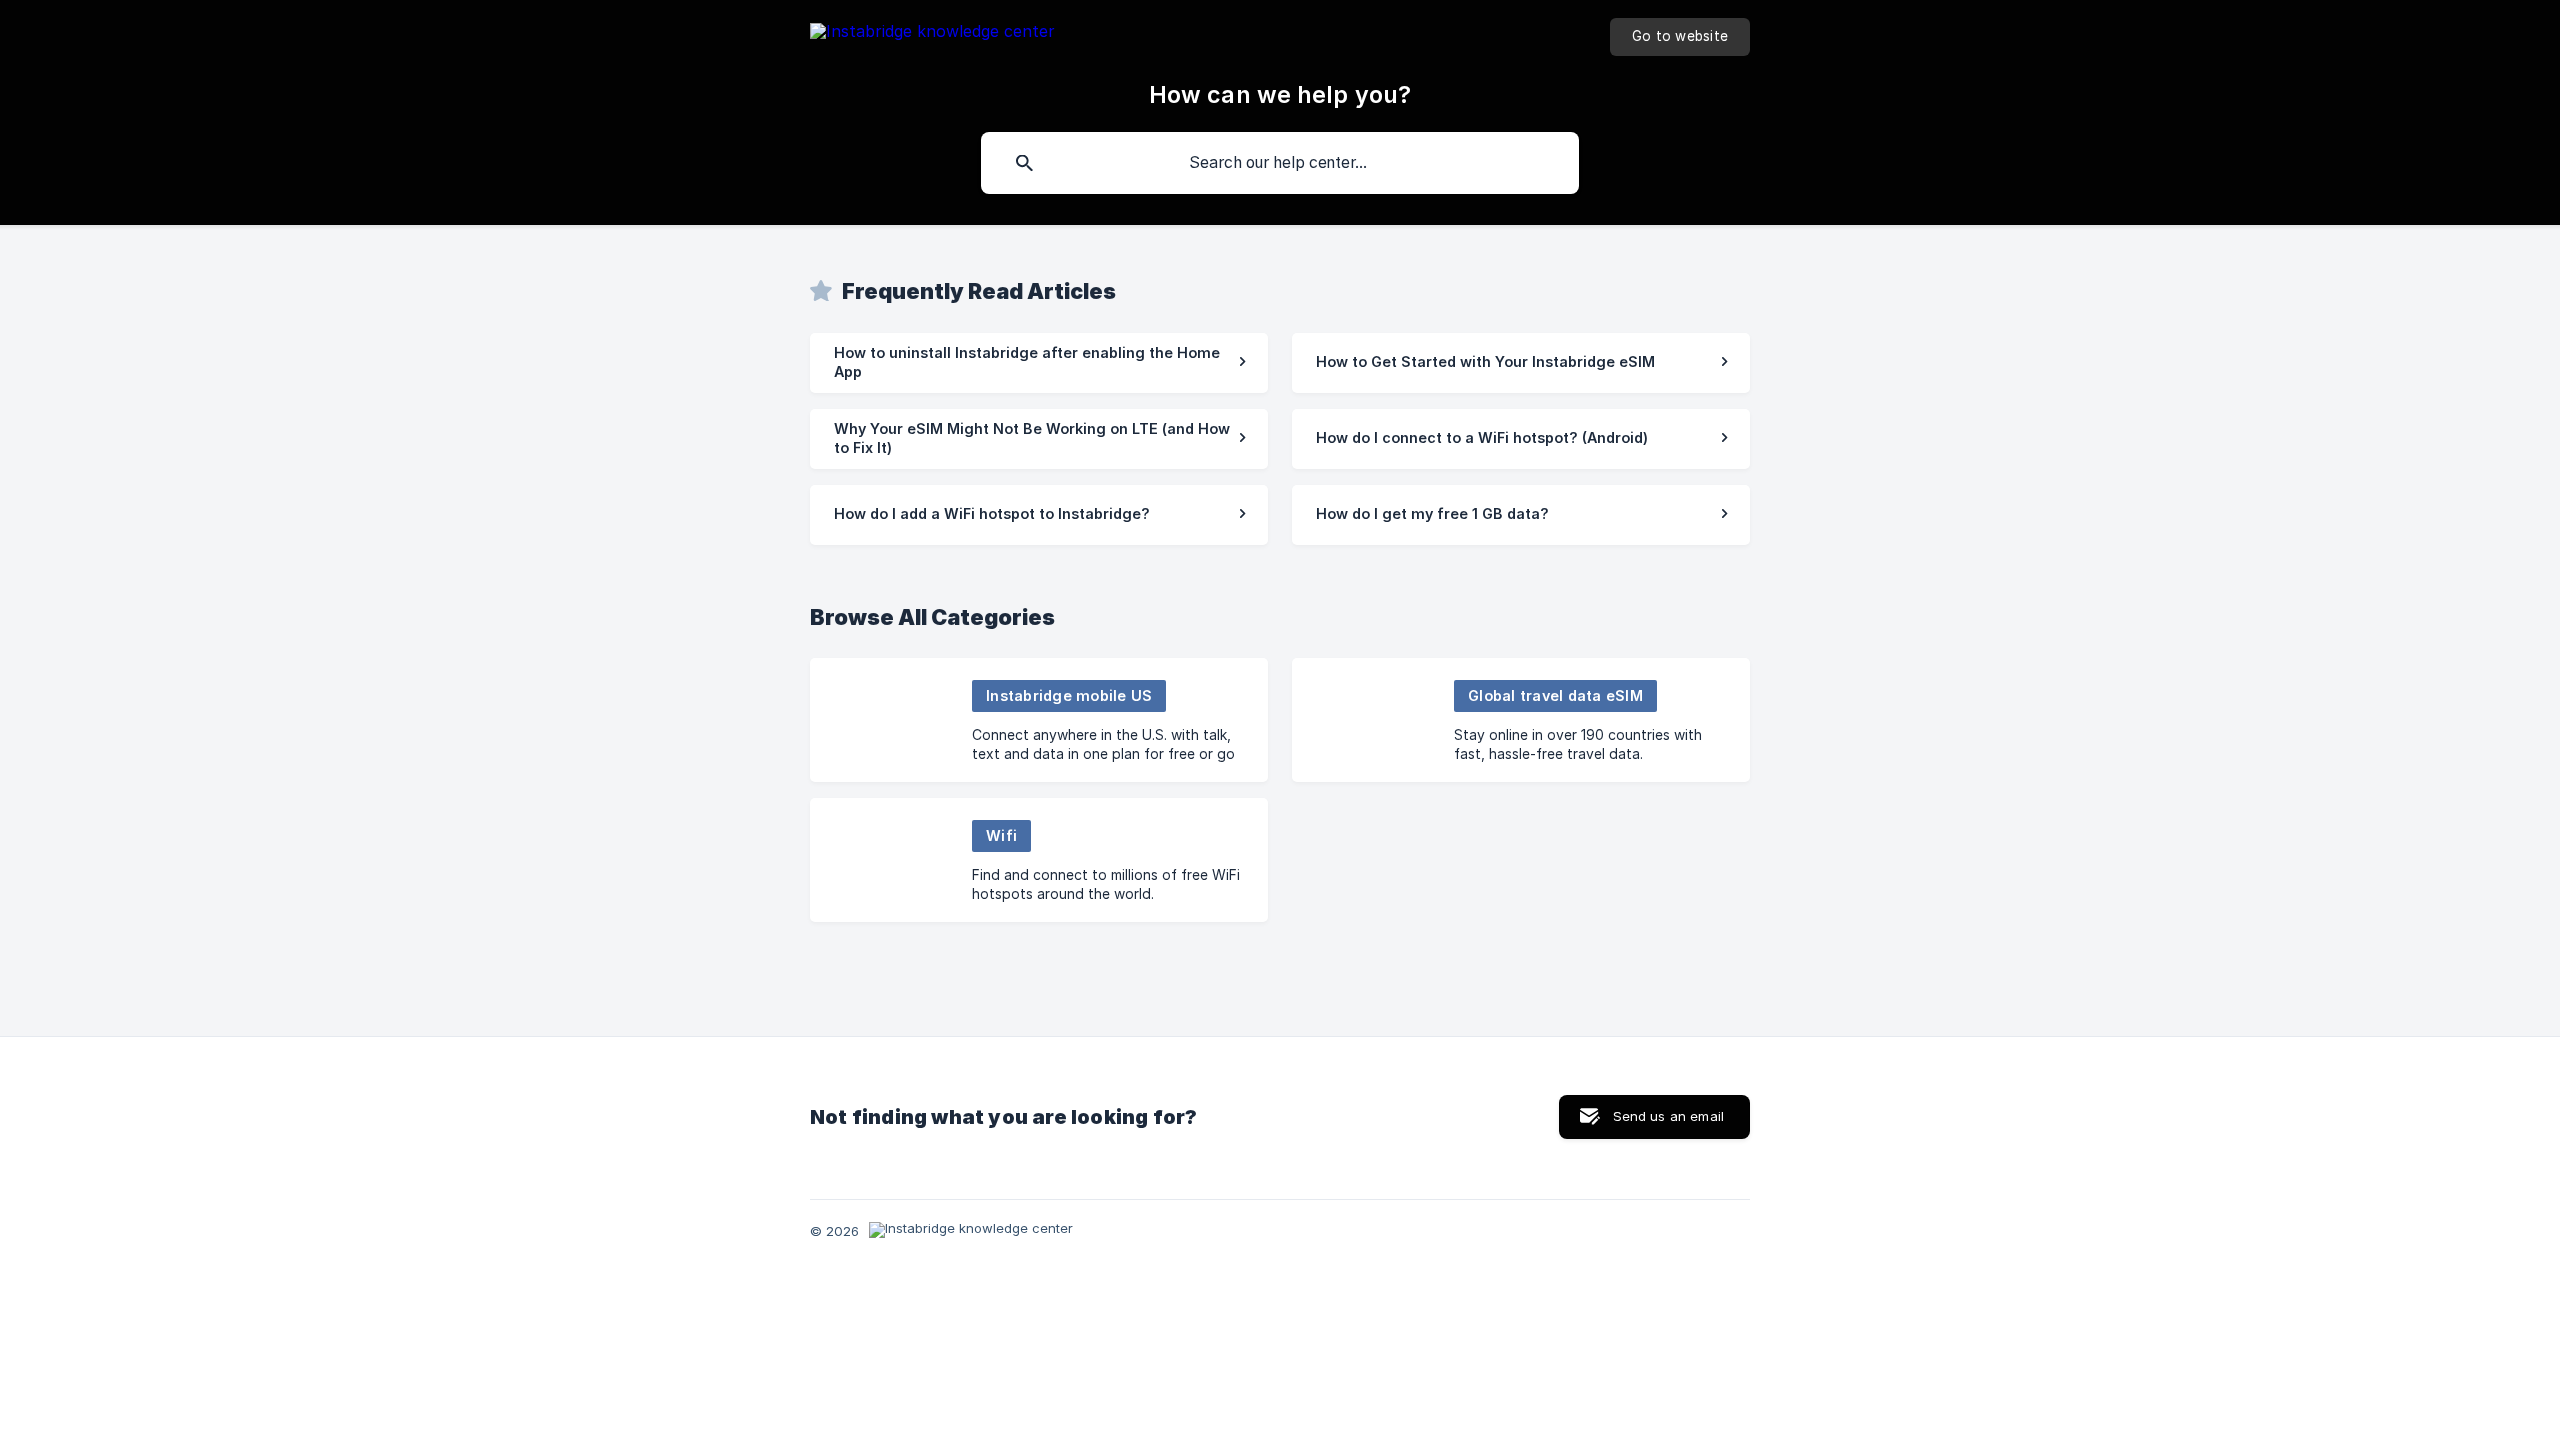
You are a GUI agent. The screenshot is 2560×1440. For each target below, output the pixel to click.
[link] (1039, 363)
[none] (932, 34)
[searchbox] (1280, 163)
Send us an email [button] (1668, 1116)
